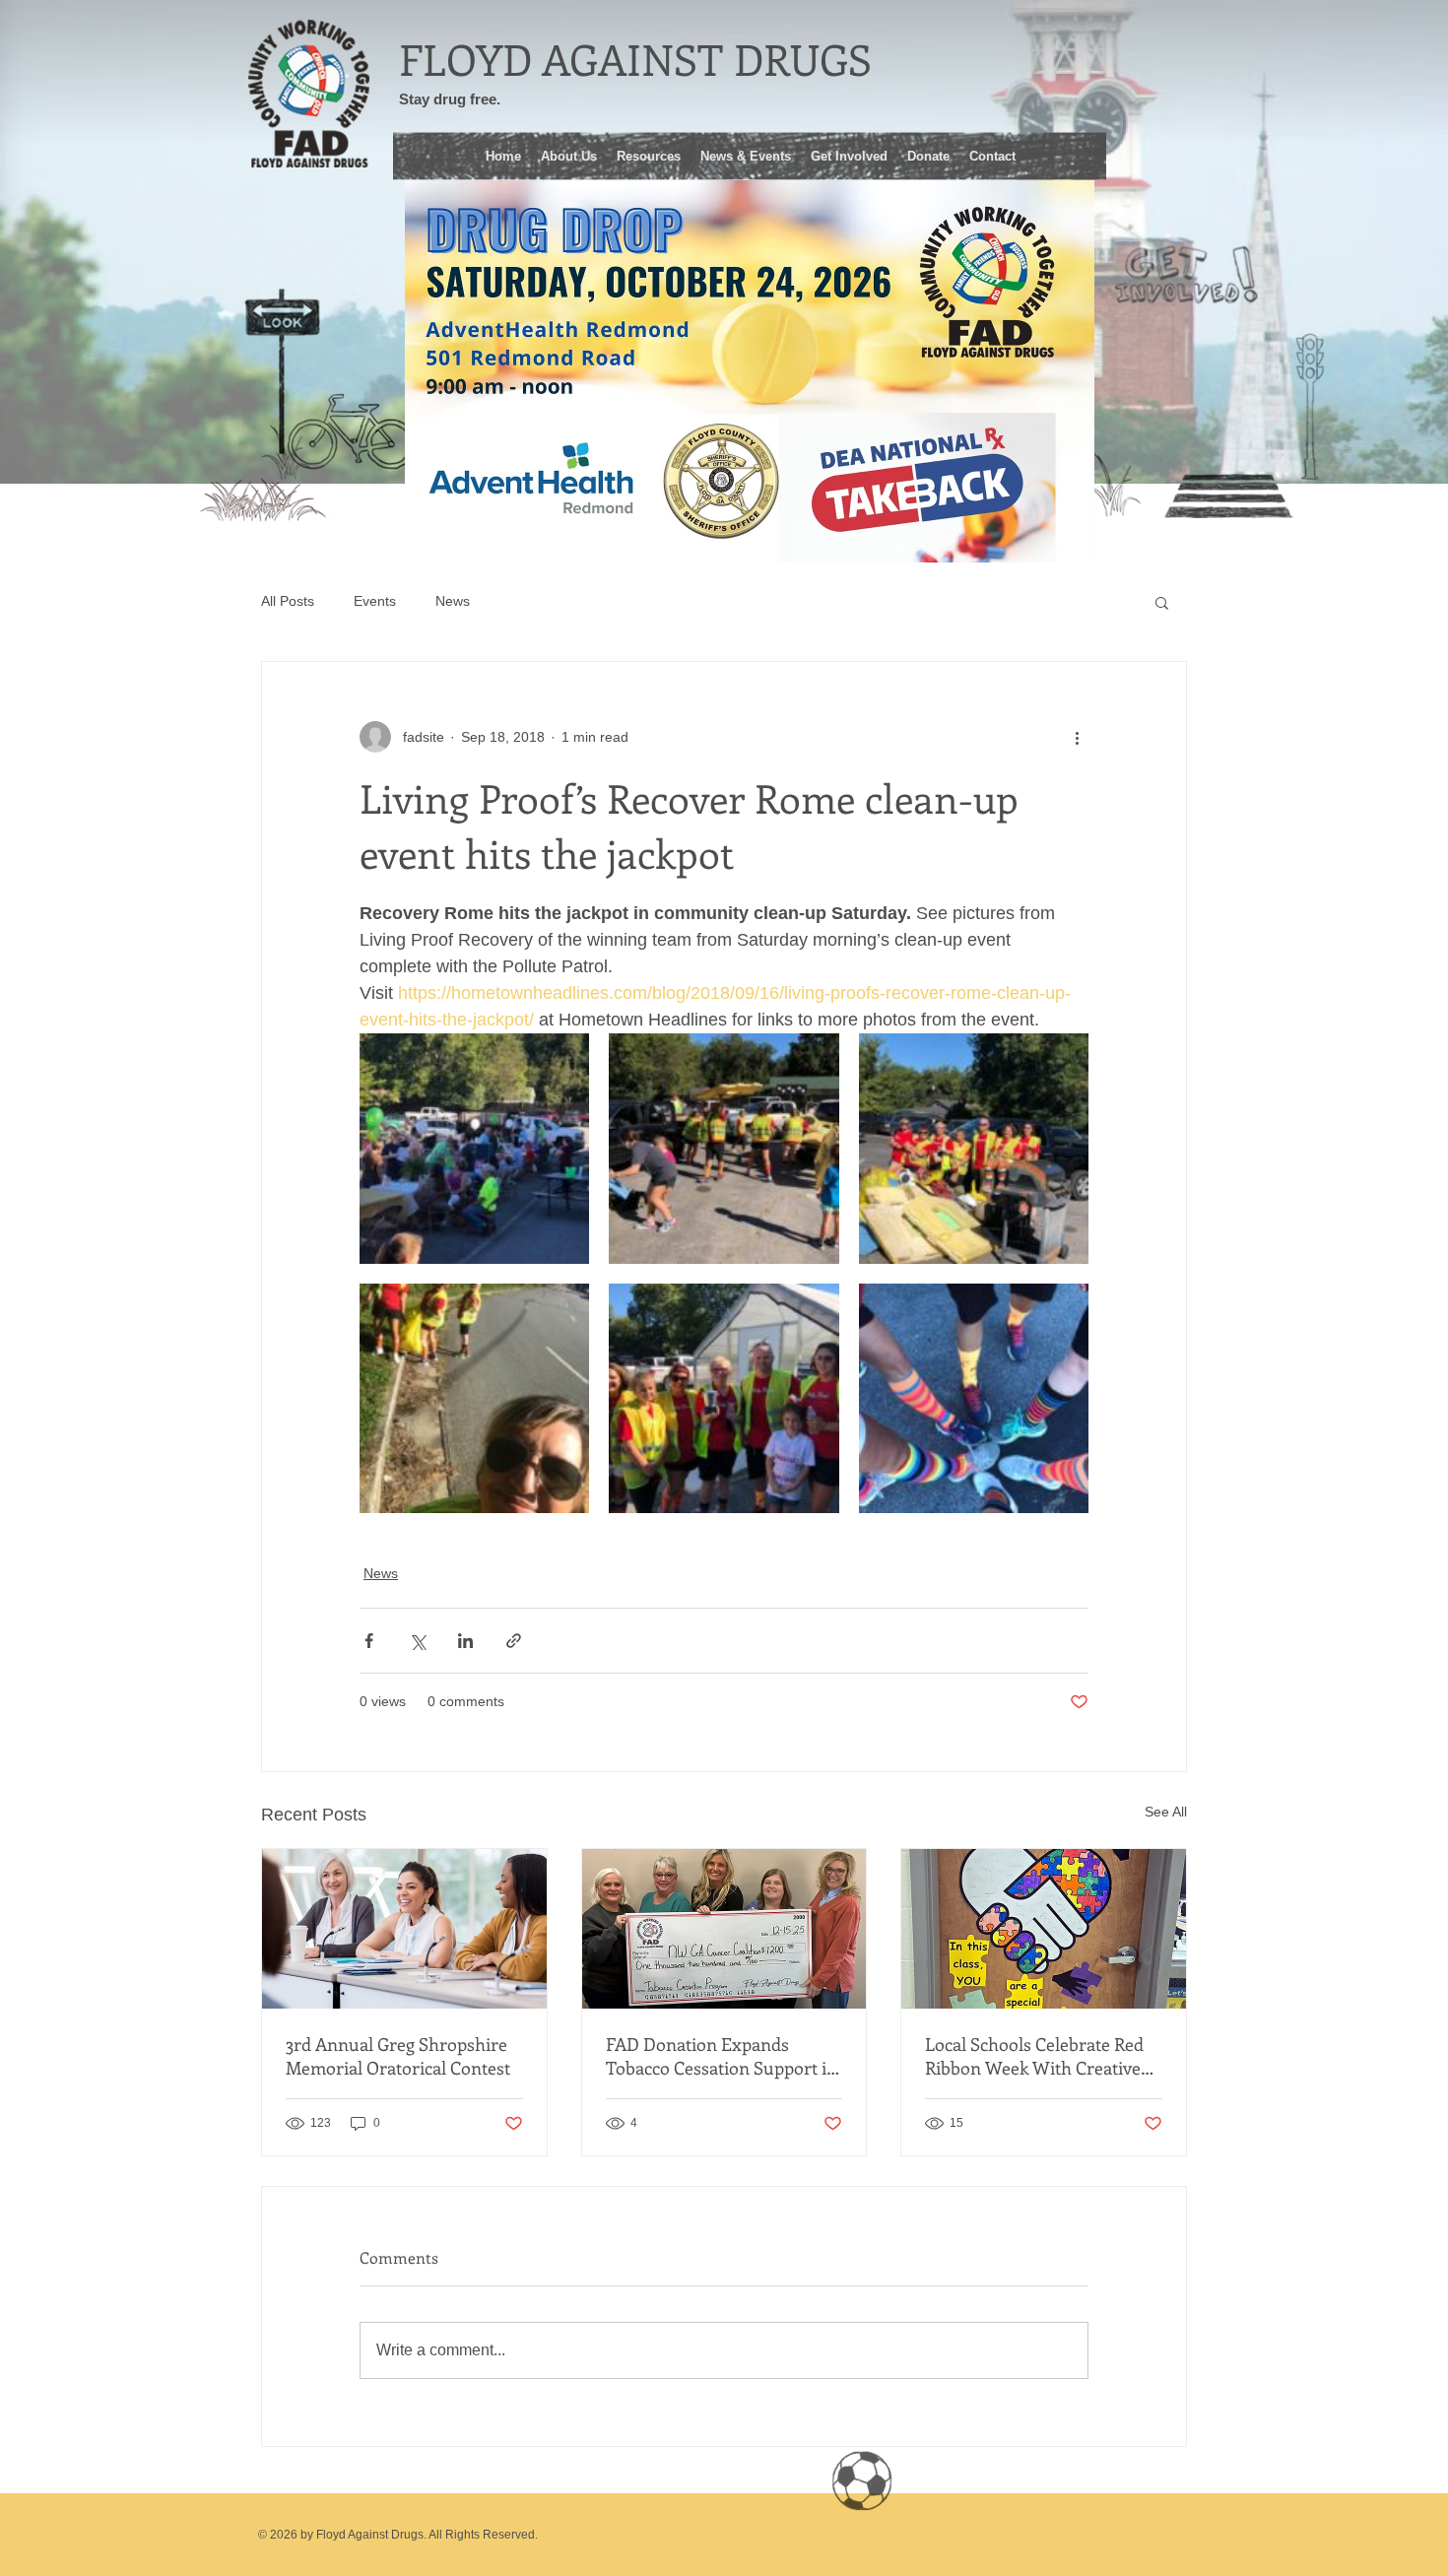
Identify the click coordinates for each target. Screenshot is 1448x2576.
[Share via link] (514, 1641)
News (453, 601)
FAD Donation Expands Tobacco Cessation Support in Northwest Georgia (722, 2056)
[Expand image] (474, 1148)
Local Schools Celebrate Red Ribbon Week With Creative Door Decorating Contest (1034, 2056)
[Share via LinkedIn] (465, 1641)
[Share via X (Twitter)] (417, 1641)
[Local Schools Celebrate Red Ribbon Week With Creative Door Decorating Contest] (1044, 1929)
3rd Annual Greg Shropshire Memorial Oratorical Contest (398, 2056)
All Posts (288, 601)
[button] (649, 154)
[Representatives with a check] (724, 1929)
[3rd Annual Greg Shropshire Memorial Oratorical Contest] (404, 1929)
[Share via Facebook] (369, 1641)
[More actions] (1077, 737)
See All (1166, 1812)
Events (375, 601)
